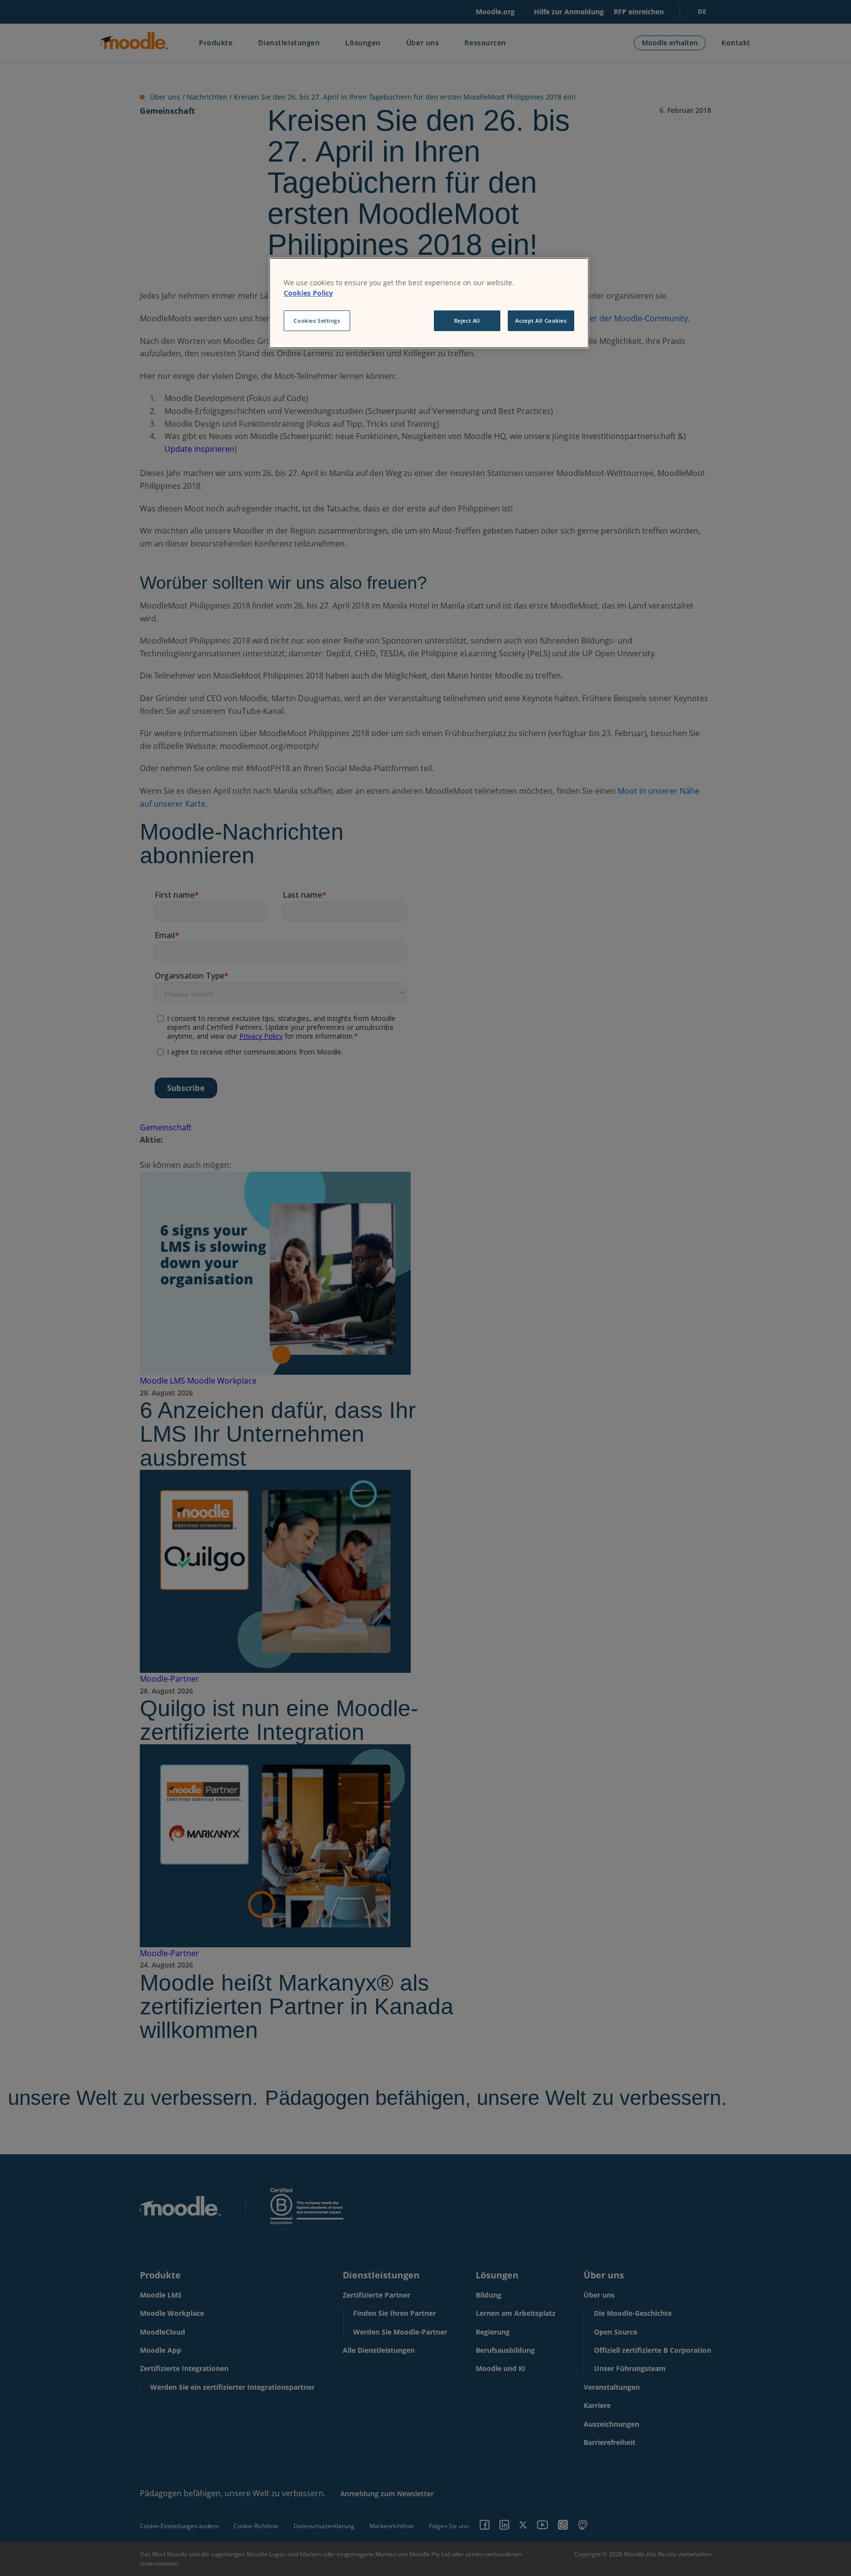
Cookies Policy (308, 293)
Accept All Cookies (541, 321)
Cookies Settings (317, 321)
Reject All (467, 321)
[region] (429, 303)
